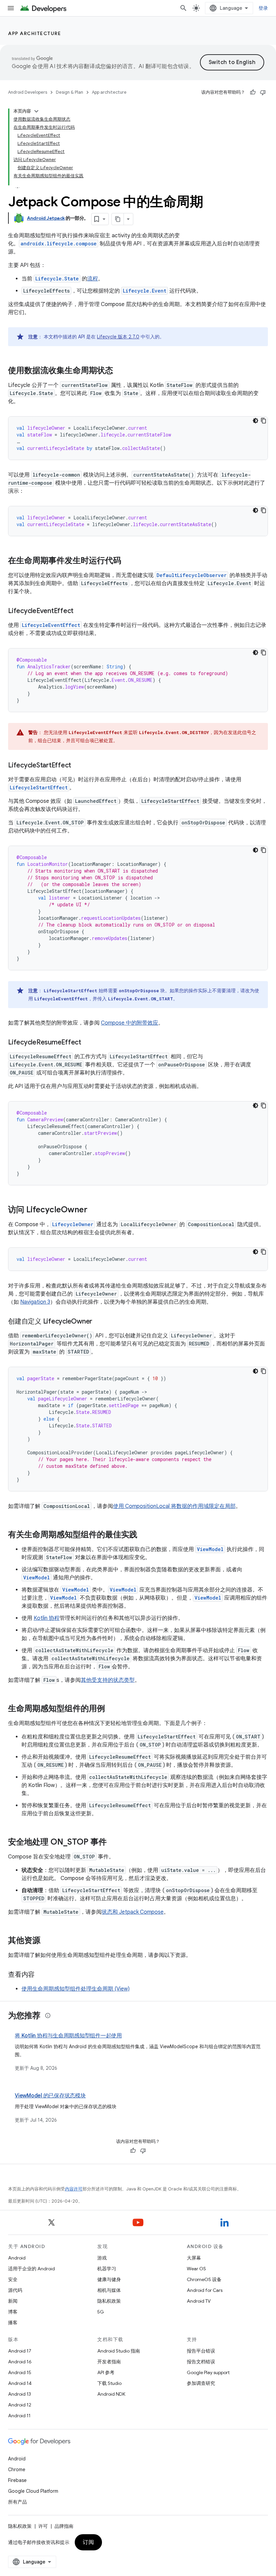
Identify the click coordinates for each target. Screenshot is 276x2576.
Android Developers (28, 92)
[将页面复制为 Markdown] (118, 219)
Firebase (17, 2480)
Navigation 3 (35, 1302)
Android (17, 2258)
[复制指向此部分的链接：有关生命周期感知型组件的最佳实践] (144, 1535)
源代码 (15, 2290)
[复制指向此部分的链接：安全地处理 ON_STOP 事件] (113, 1843)
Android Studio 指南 (119, 2351)
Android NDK (111, 2394)
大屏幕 (194, 2258)
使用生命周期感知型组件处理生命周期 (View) (76, 1989)
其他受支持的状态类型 (108, 1680)
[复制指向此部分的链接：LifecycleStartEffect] (78, 766)
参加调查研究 (201, 2383)
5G (101, 2312)
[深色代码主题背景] (255, 421)
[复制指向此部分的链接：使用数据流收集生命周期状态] (120, 371)
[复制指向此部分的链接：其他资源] (47, 1941)
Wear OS (196, 2269)
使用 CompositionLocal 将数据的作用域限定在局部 (174, 1506)
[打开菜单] (11, 8)
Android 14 (20, 2383)
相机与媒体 (109, 2290)
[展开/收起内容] (36, 111)
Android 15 (20, 2372)
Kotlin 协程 (47, 1618)
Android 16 (20, 2362)
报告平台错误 (201, 2351)
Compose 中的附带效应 (130, 1023)
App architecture (34, 33)
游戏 (102, 2258)
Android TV (199, 2301)
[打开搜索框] (183, 8)
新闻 (13, 2301)
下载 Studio (109, 2383)
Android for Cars (205, 2290)
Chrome (17, 2469)
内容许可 (74, 2189)
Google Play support (208, 2372)
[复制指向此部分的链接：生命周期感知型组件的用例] (112, 1709)
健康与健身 (109, 2279)
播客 (13, 2323)
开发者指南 (109, 2362)
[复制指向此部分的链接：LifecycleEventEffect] (80, 611)
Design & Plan (70, 92)
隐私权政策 (109, 2301)
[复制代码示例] (264, 421)
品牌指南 (64, 2526)
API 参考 (106, 2372)
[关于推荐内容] (48, 2016)
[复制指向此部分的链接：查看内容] (41, 1975)
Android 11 (19, 2416)
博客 (13, 2312)
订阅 (88, 2542)
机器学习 (107, 2269)
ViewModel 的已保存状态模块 (50, 2096)
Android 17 (20, 2351)
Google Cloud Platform (33, 2491)
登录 (263, 8)
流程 (93, 279)
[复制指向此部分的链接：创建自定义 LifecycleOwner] (99, 1322)
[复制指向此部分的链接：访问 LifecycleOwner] (94, 1210)
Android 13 (20, 2394)
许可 (43, 2526)
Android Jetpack (46, 218)
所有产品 (18, 2502)
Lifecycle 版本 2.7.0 (118, 337)
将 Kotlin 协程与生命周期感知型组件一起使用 (68, 2036)
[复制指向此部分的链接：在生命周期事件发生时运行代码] (128, 561)
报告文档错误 (201, 2362)
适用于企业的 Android (31, 2269)
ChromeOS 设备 (204, 2279)
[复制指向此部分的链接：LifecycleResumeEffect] (88, 1043)
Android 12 (20, 2405)
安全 (13, 2279)
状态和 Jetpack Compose (133, 1912)
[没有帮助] (263, 92)
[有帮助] (253, 92)
